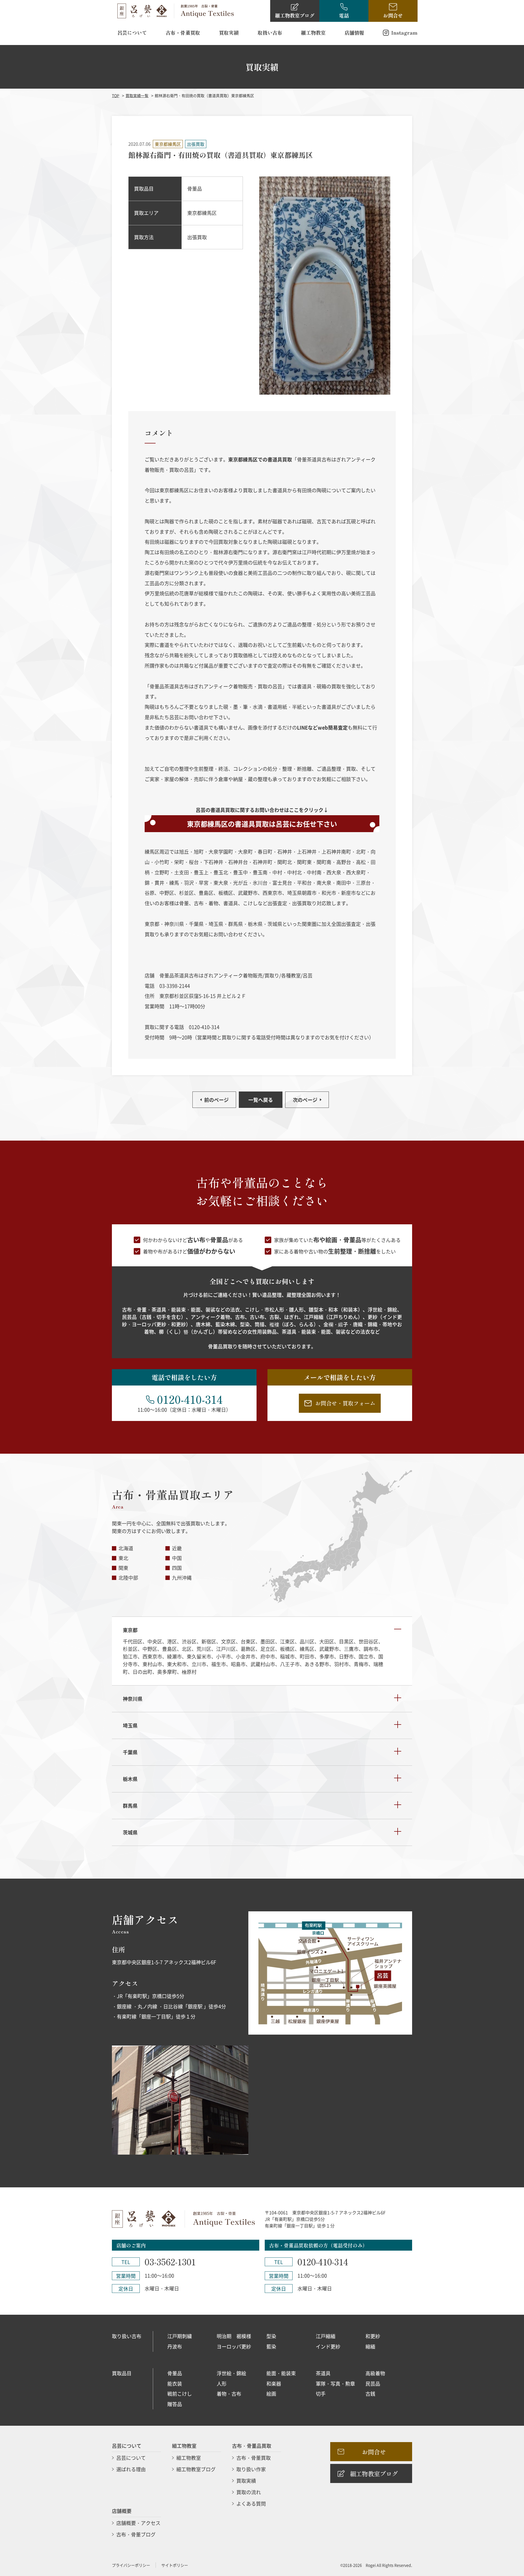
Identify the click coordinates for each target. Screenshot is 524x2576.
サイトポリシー (175, 2565)
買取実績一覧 (137, 95)
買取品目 (122, 2373)
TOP (116, 95)
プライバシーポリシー (131, 2565)
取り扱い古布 (127, 2336)
